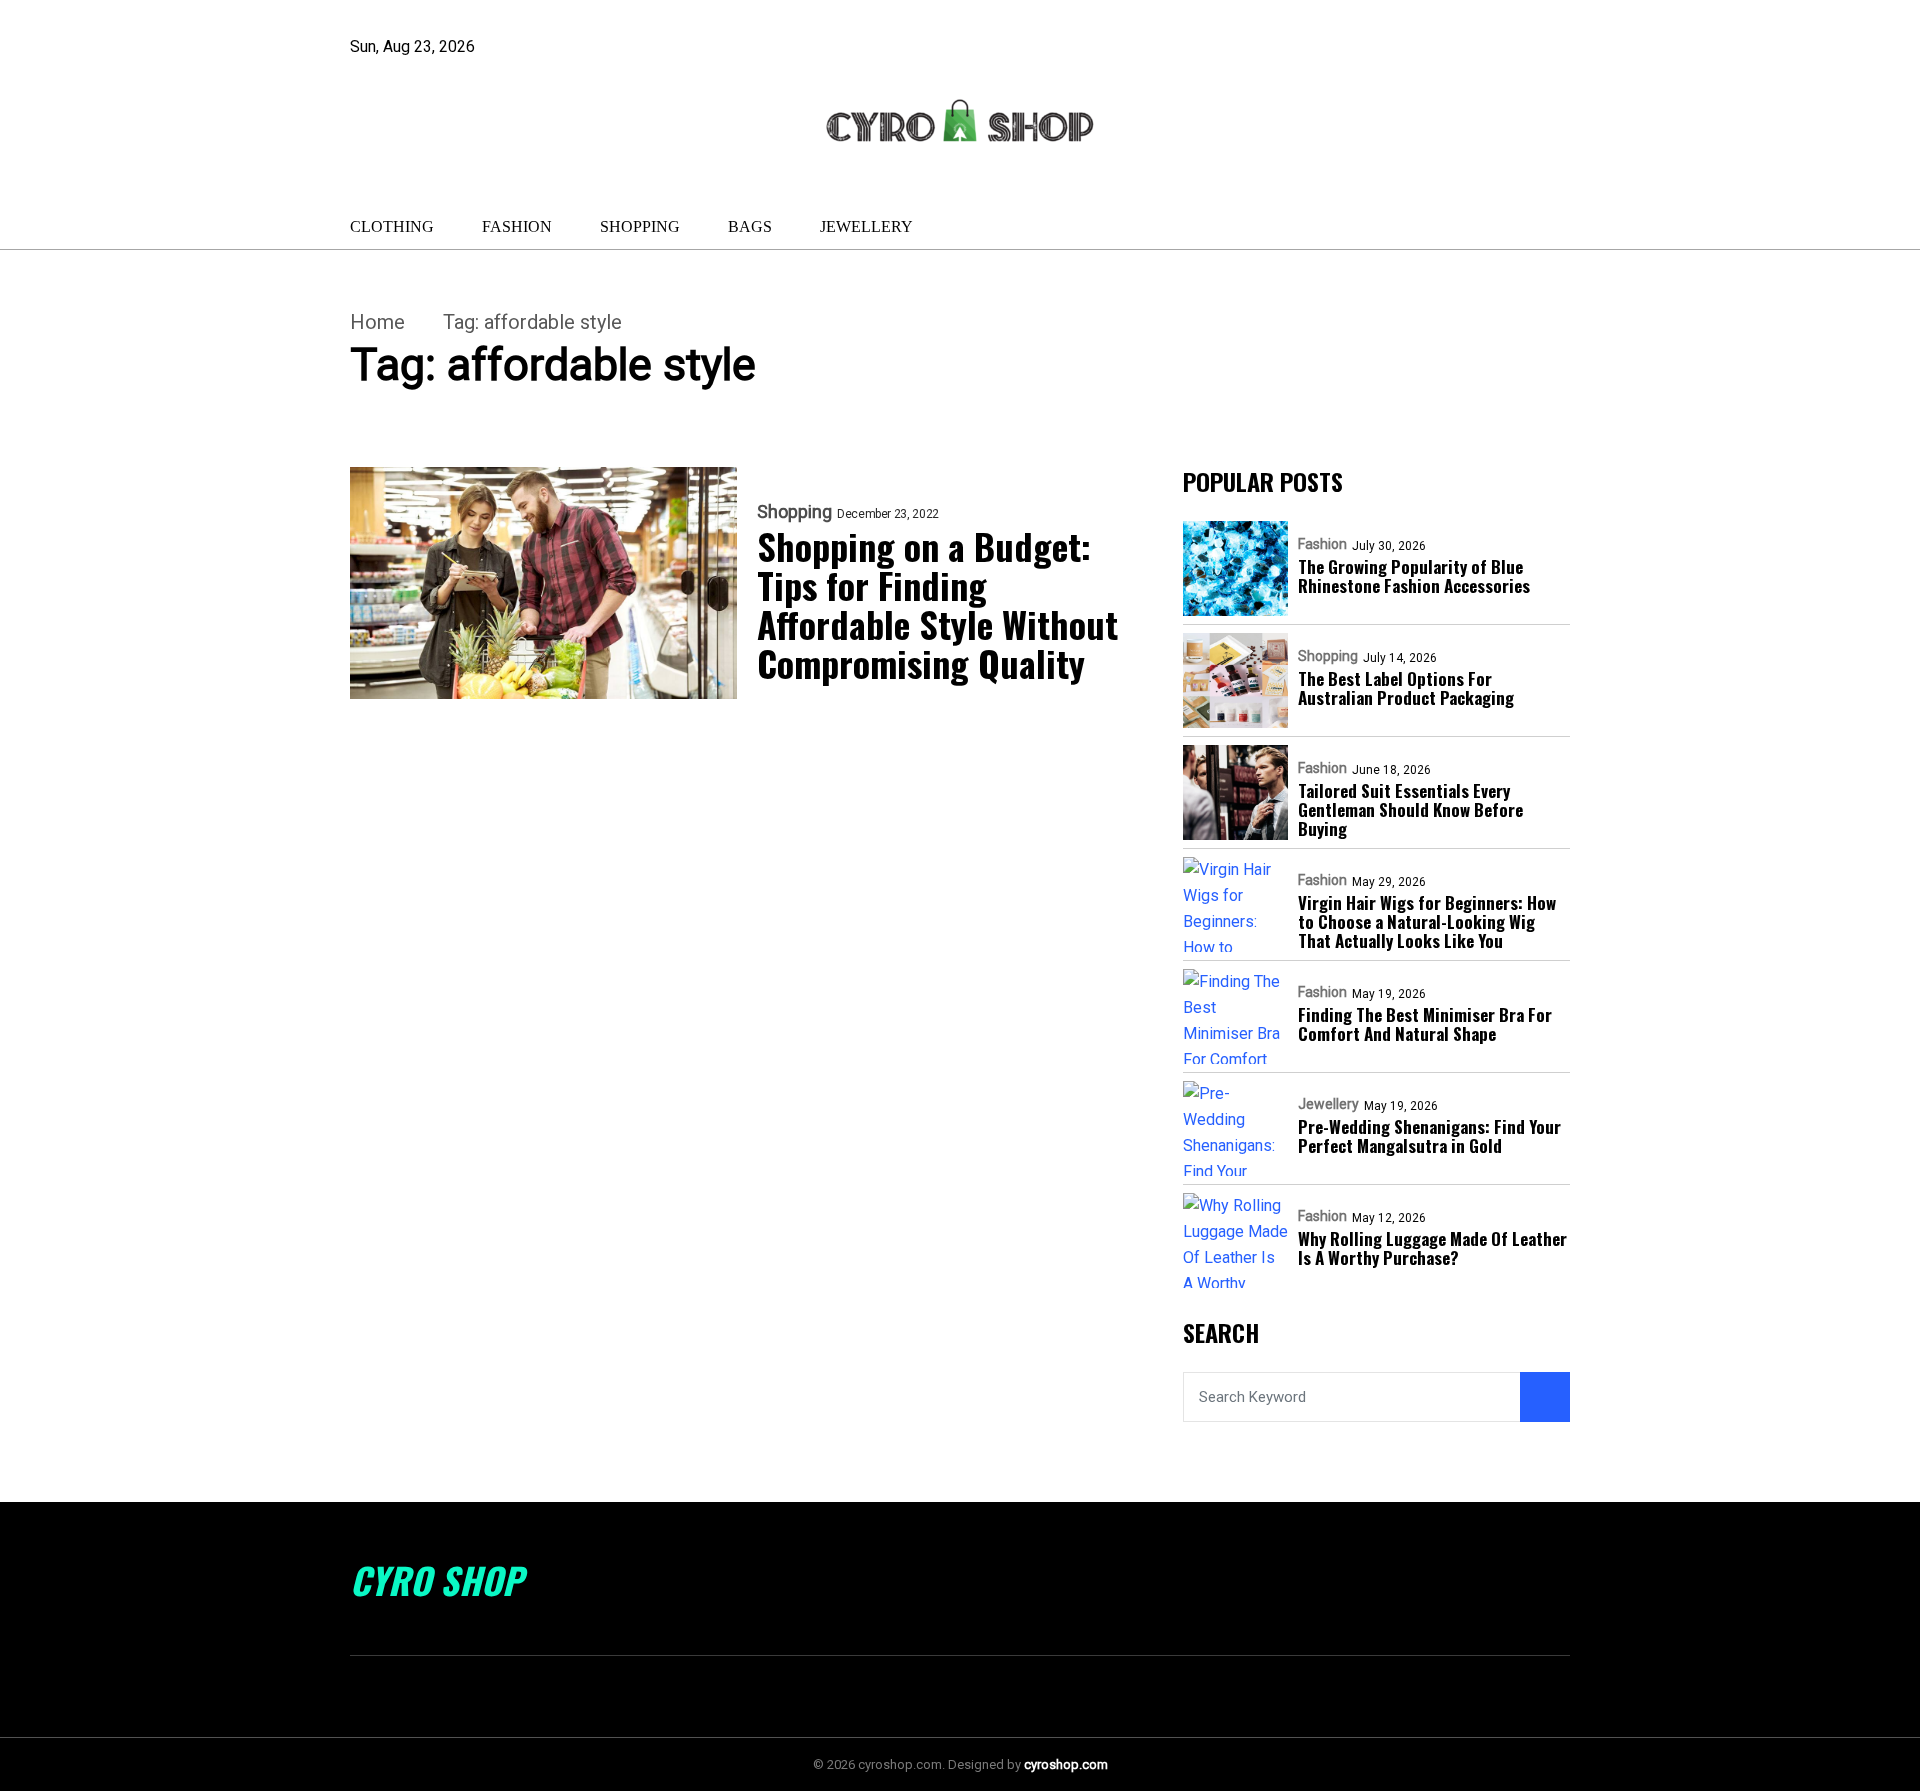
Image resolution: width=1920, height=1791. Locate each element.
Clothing (392, 226)
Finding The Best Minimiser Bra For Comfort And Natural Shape (1425, 1024)
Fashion (517, 226)
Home (377, 322)
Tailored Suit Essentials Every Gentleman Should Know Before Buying (1410, 809)
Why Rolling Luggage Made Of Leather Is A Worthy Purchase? (1432, 1248)
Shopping (640, 226)
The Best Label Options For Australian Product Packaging (1406, 688)
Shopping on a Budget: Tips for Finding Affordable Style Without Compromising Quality (937, 604)
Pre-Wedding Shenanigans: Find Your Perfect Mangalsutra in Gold (1429, 1136)
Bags (750, 226)
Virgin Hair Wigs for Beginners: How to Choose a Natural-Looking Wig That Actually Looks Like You (1427, 921)
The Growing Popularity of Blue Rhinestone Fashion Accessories (1414, 576)
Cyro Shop (436, 1580)
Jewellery (866, 226)
